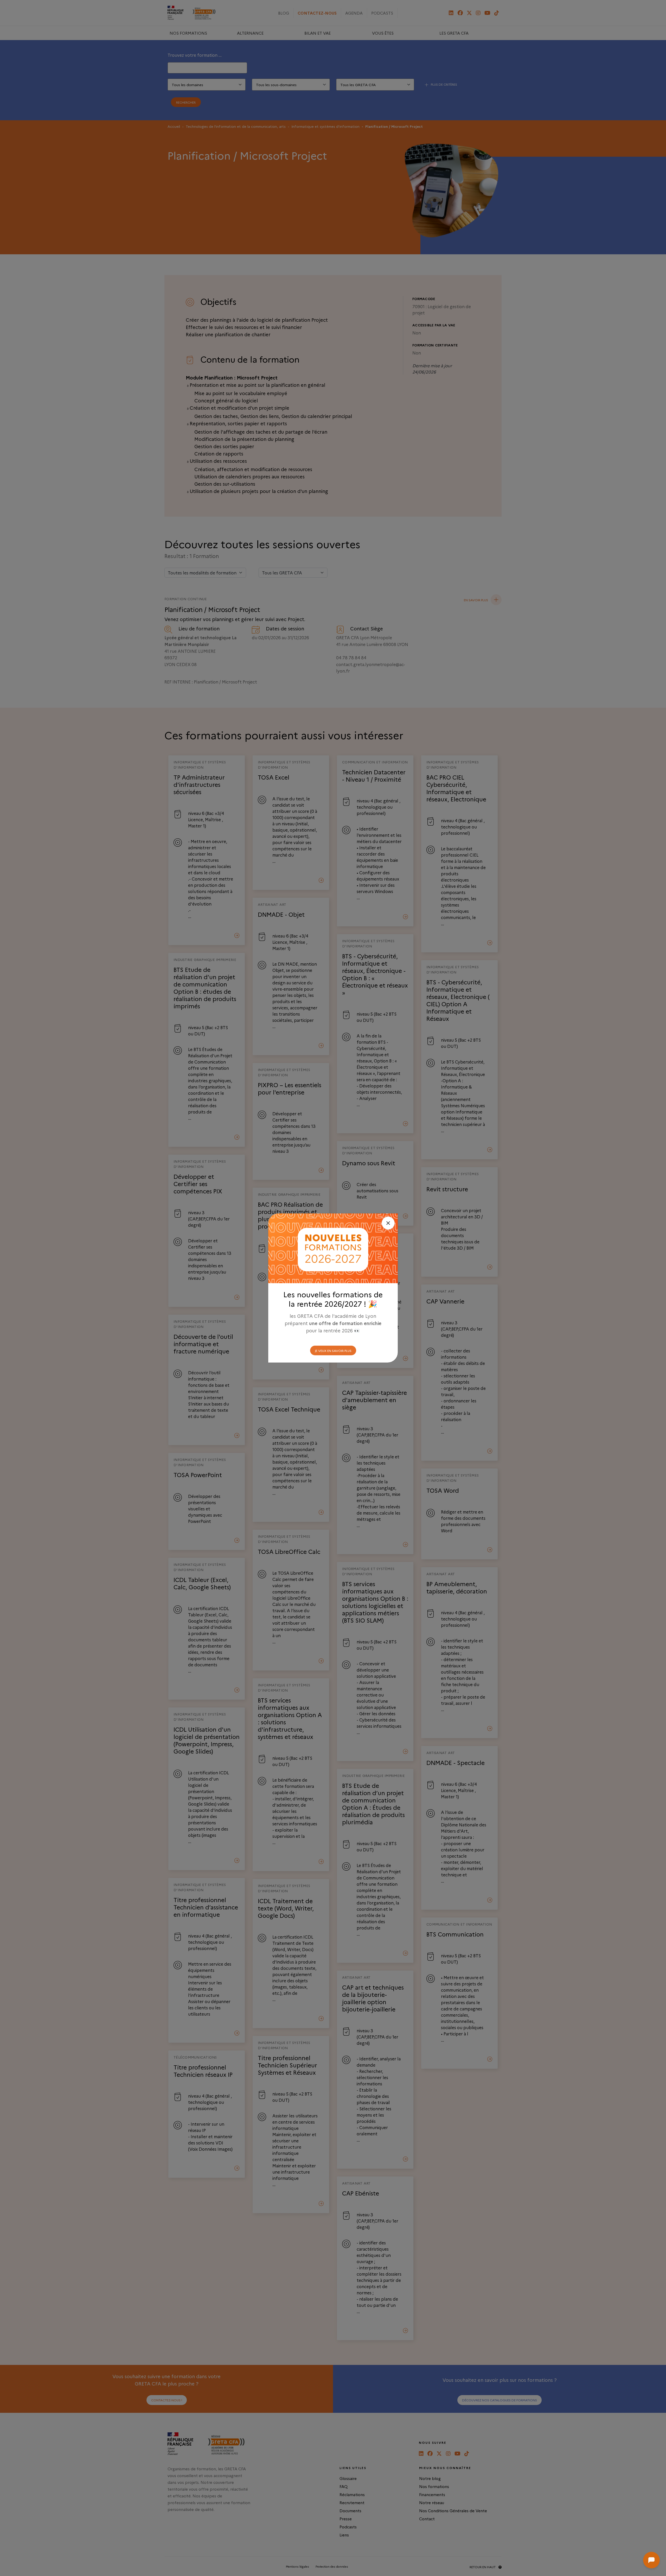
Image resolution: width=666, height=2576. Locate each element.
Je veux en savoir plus (333, 1350)
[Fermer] (388, 1223)
